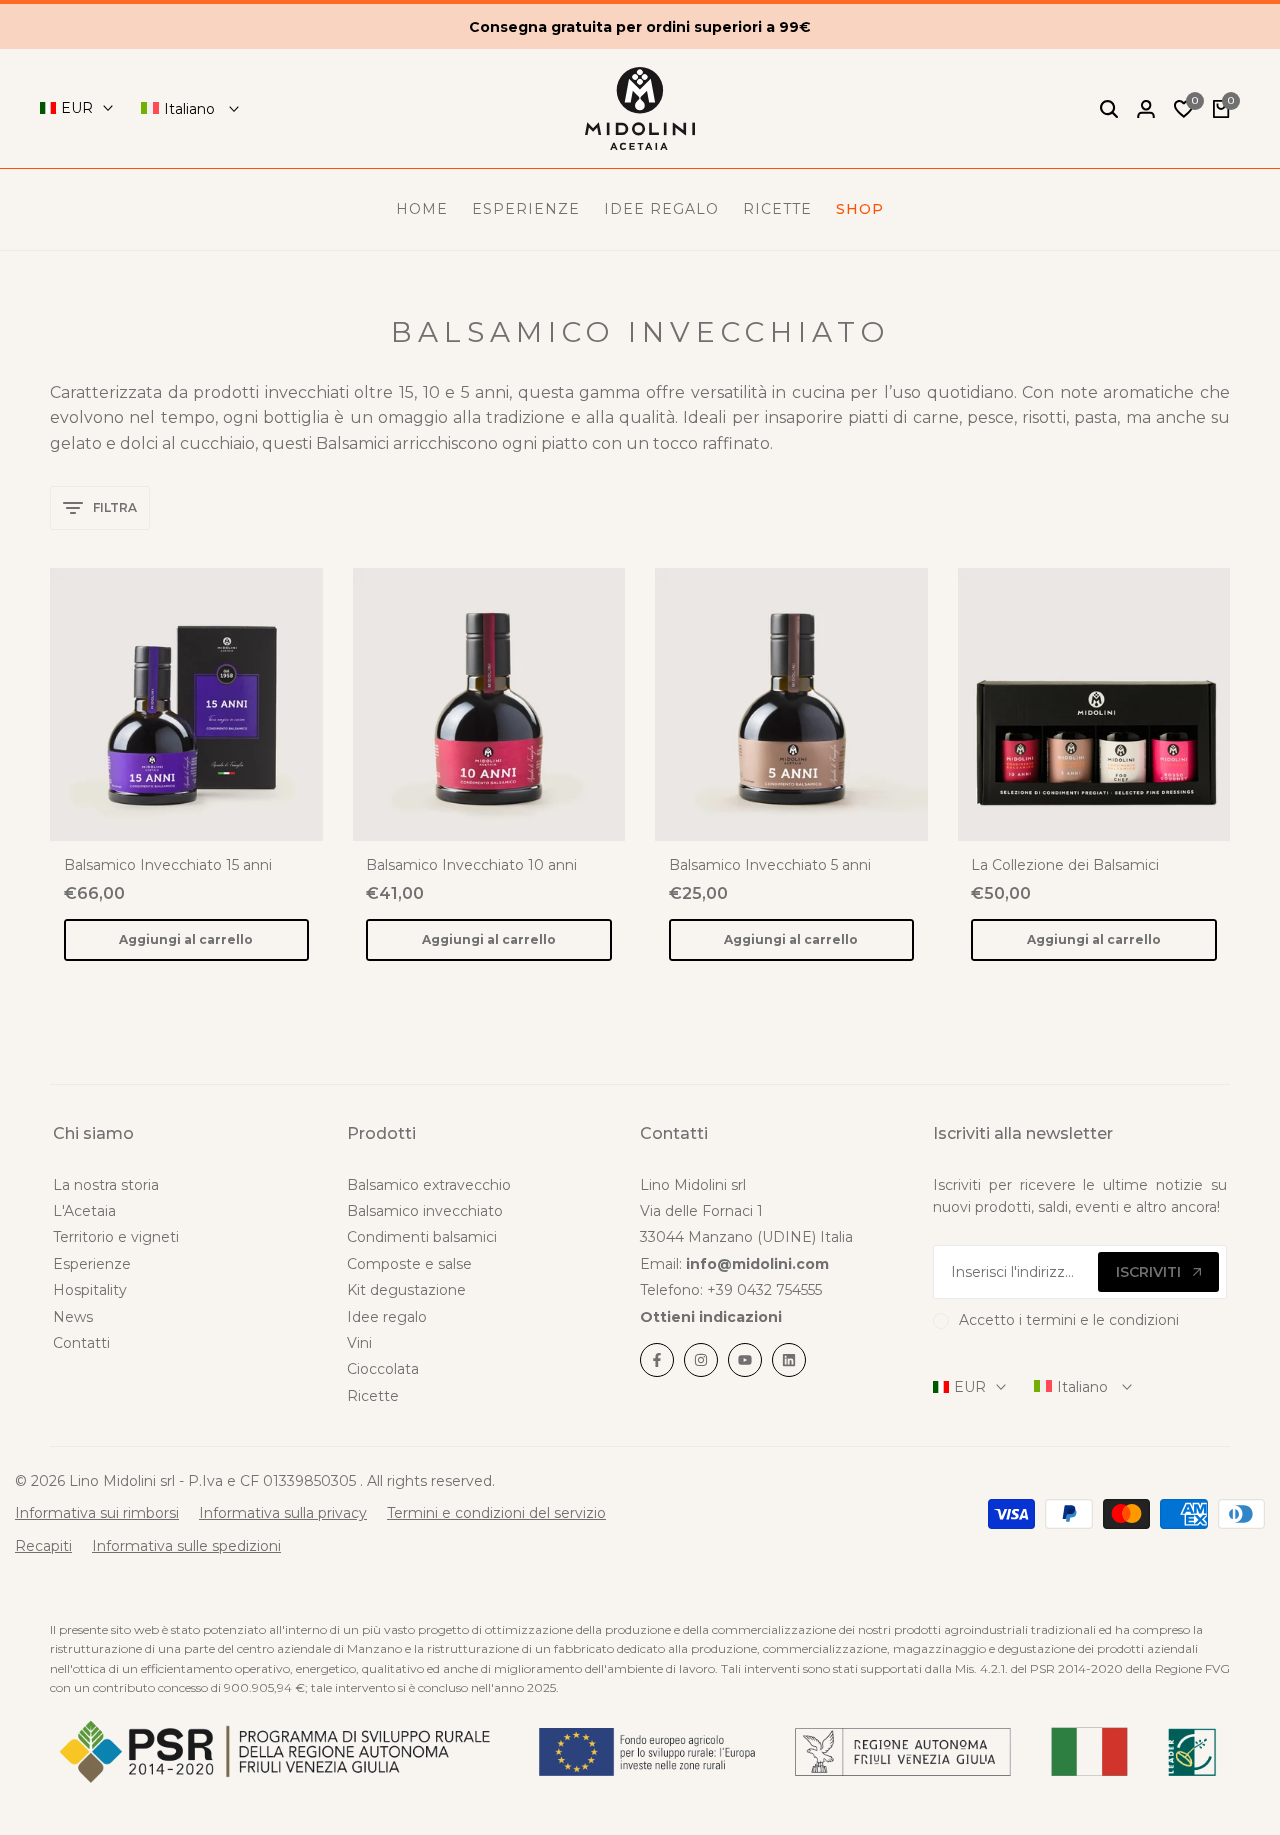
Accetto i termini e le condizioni (1069, 1320)
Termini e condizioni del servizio (496, 1513)
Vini (359, 1343)
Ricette (373, 1396)
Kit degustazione (406, 1290)
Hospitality (90, 1290)
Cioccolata (383, 1369)
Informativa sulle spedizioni (186, 1546)
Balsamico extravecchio (429, 1185)
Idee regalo (387, 1317)
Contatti (81, 1343)
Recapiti (43, 1546)
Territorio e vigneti (116, 1237)
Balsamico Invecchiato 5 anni (770, 865)
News (73, 1317)
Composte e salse (409, 1264)
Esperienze (92, 1264)
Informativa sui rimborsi (97, 1513)
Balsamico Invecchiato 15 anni (168, 865)
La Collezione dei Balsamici (1065, 865)
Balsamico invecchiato (425, 1211)
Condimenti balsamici (422, 1237)
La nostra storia (106, 1185)
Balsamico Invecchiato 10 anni (471, 865)
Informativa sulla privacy (283, 1513)
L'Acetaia (84, 1211)
